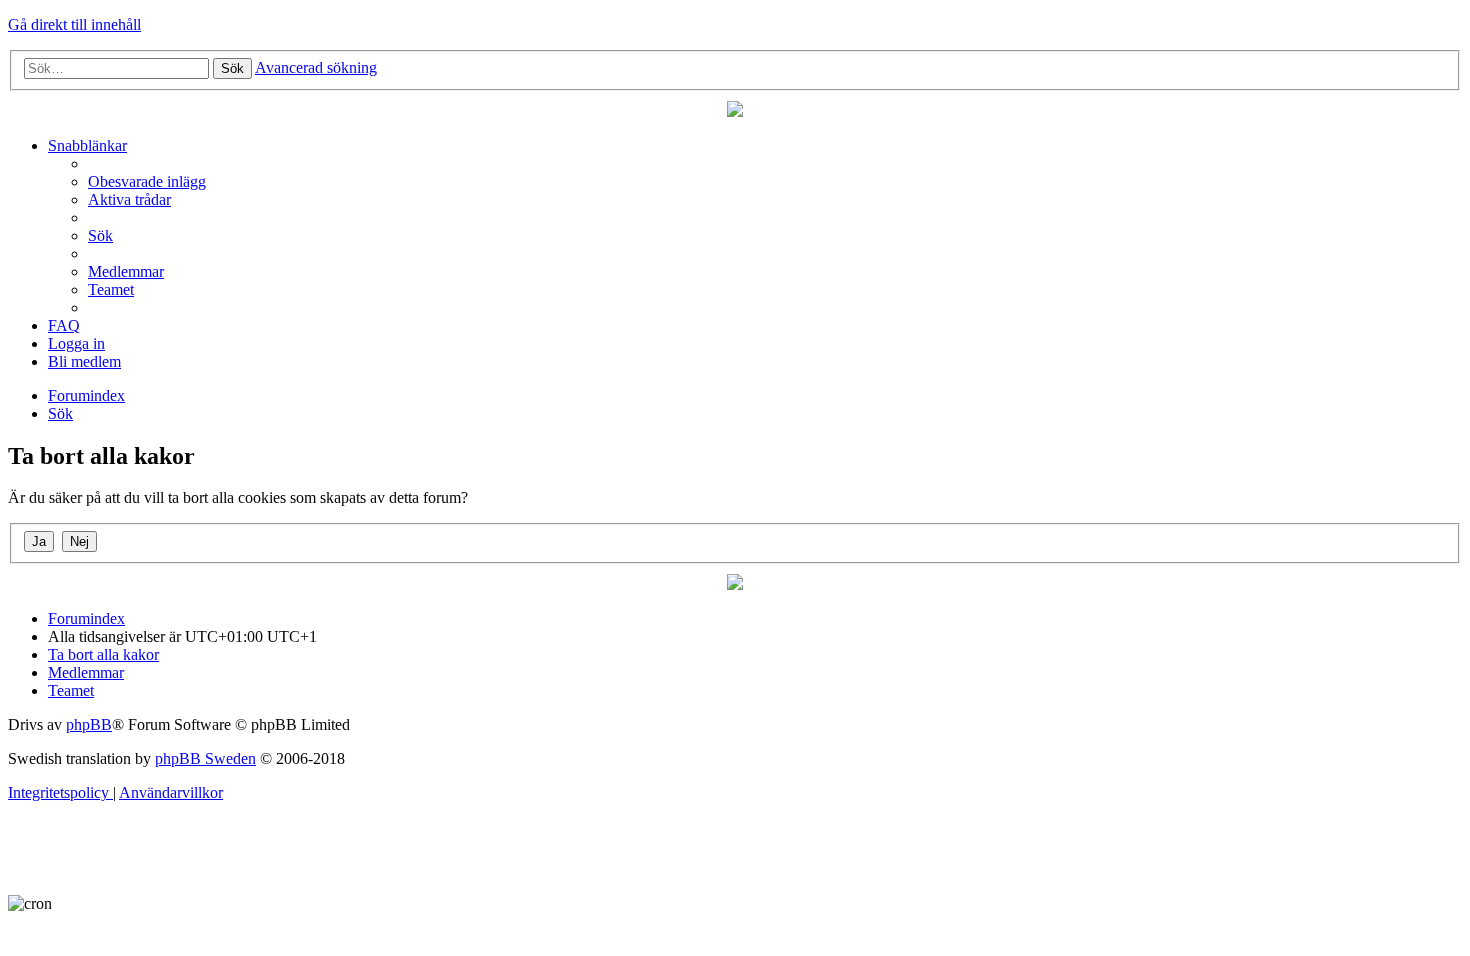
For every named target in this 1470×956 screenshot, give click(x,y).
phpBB (89, 724)
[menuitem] (147, 181)
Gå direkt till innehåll (74, 24)
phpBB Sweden (205, 758)
